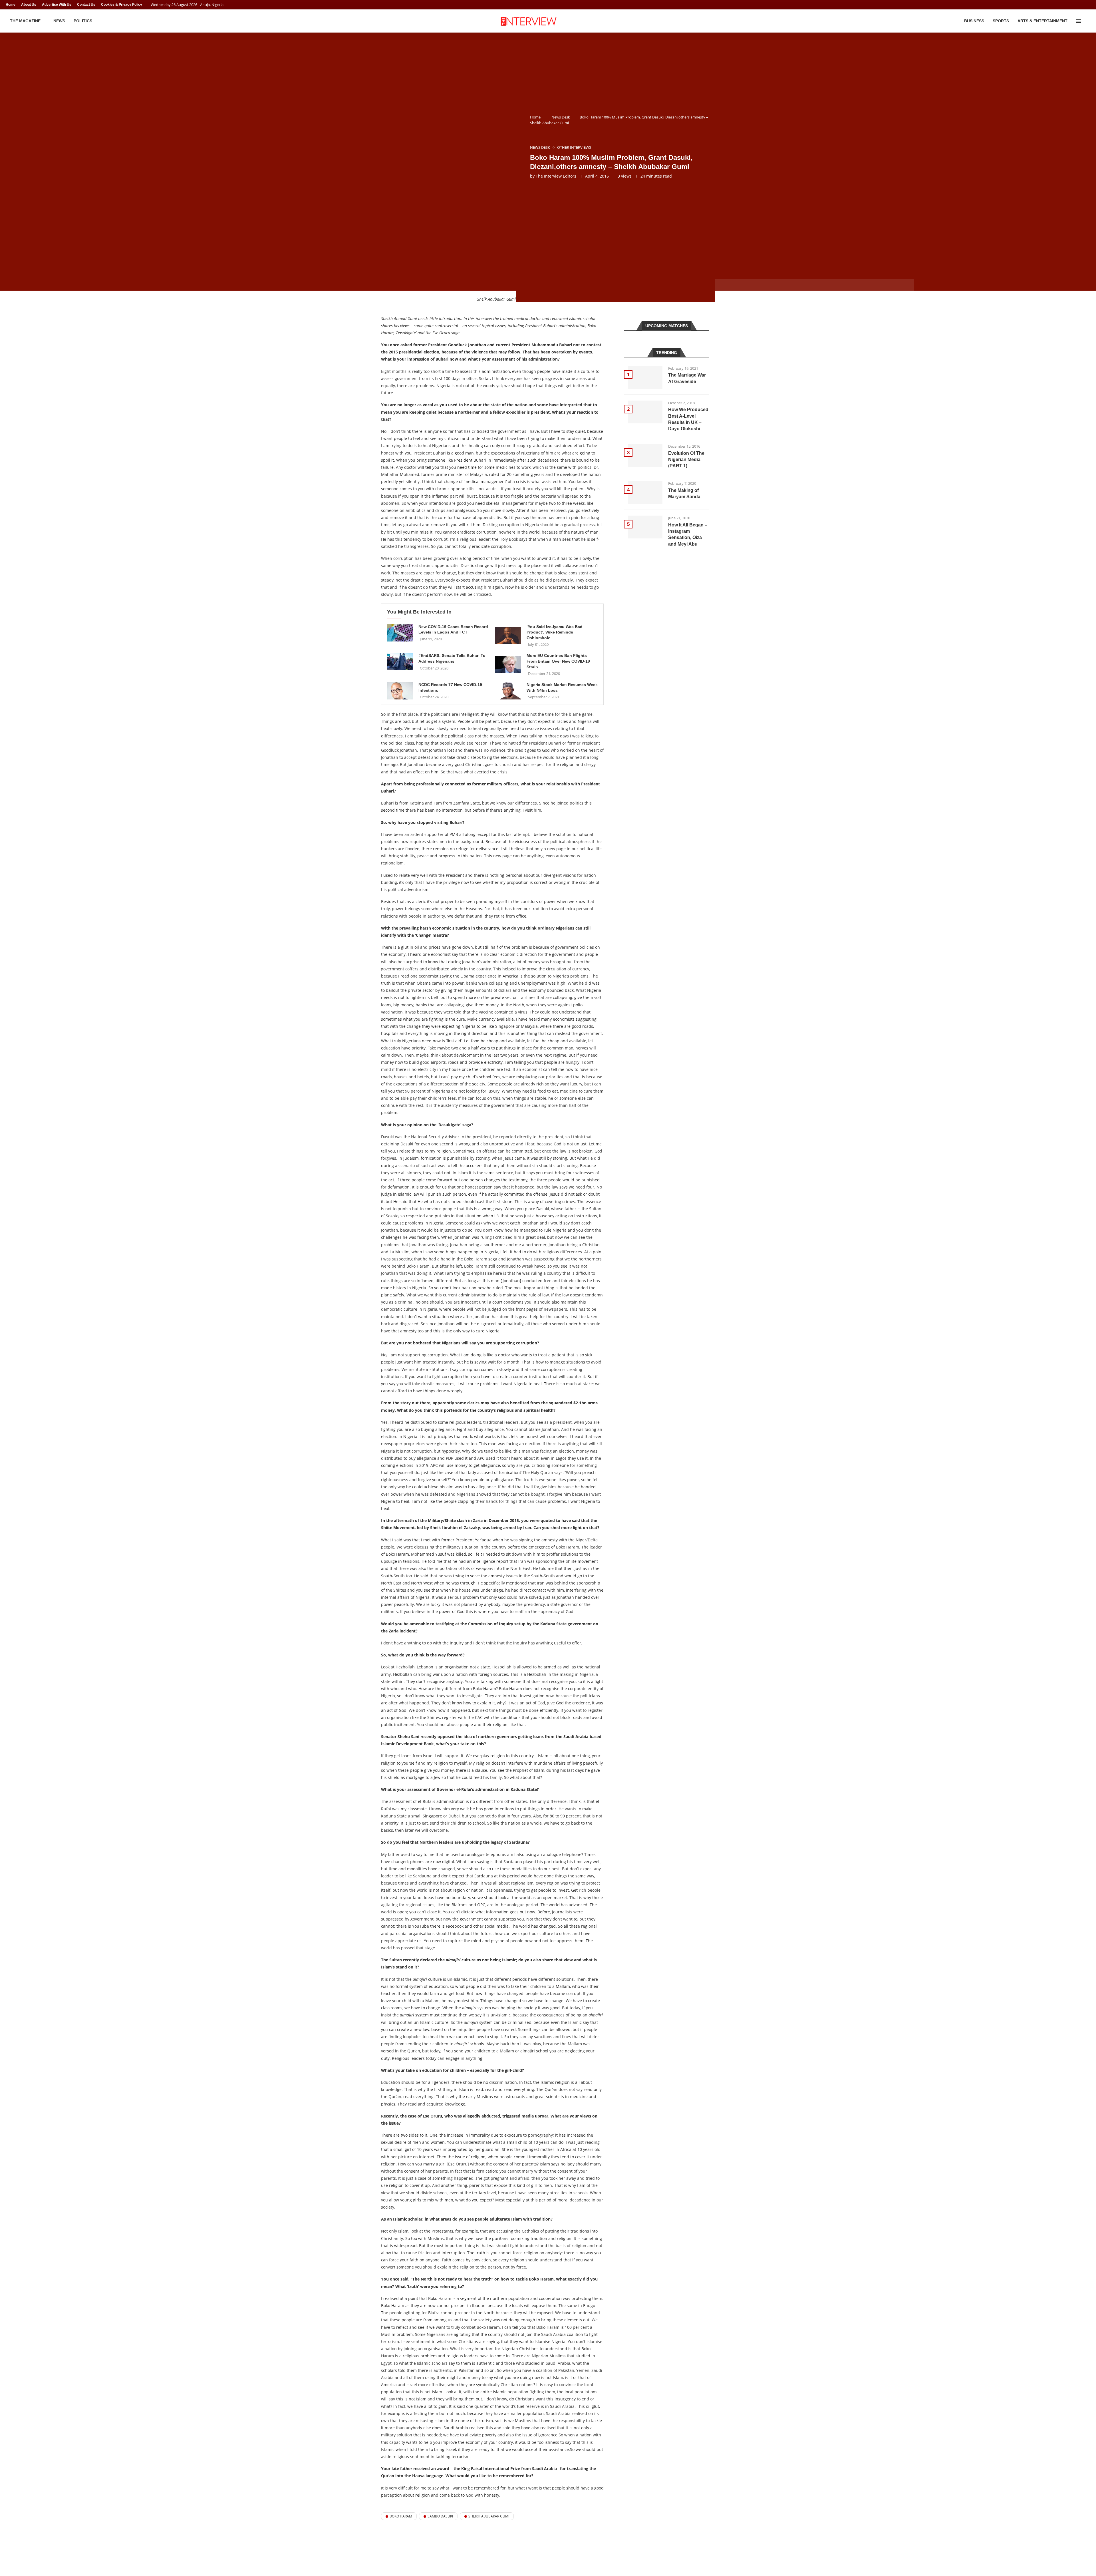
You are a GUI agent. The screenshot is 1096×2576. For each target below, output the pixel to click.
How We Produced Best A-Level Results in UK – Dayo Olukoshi (688, 419)
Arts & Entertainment (1042, 21)
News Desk (561, 117)
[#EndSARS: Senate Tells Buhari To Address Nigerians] (400, 662)
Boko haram (401, 2516)
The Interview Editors (556, 176)
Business (974, 21)
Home (11, 5)
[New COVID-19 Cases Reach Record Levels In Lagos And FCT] (400, 633)
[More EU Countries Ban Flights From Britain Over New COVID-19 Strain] (508, 665)
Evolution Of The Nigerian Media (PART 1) (686, 460)
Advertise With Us (57, 5)
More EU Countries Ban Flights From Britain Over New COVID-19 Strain (558, 661)
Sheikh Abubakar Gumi (489, 2516)
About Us (29, 5)
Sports (1001, 21)
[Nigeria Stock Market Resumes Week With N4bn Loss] (508, 691)
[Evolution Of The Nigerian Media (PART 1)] (645, 455)
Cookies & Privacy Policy (122, 5)
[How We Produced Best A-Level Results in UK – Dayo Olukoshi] (645, 412)
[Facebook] (1078, 5)
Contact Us (86, 5)
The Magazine (25, 21)
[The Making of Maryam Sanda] (645, 492)
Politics (83, 21)
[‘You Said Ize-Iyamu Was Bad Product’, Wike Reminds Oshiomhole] (508, 636)
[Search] (1087, 21)
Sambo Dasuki (440, 2516)
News (59, 21)
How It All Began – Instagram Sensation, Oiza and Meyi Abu (688, 534)
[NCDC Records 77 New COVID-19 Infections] (400, 691)
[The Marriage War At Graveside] (645, 377)
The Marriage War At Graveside (687, 378)
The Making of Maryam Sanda (684, 493)
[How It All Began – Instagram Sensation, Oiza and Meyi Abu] (645, 527)
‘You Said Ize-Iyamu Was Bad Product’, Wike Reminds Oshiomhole (555, 632)
